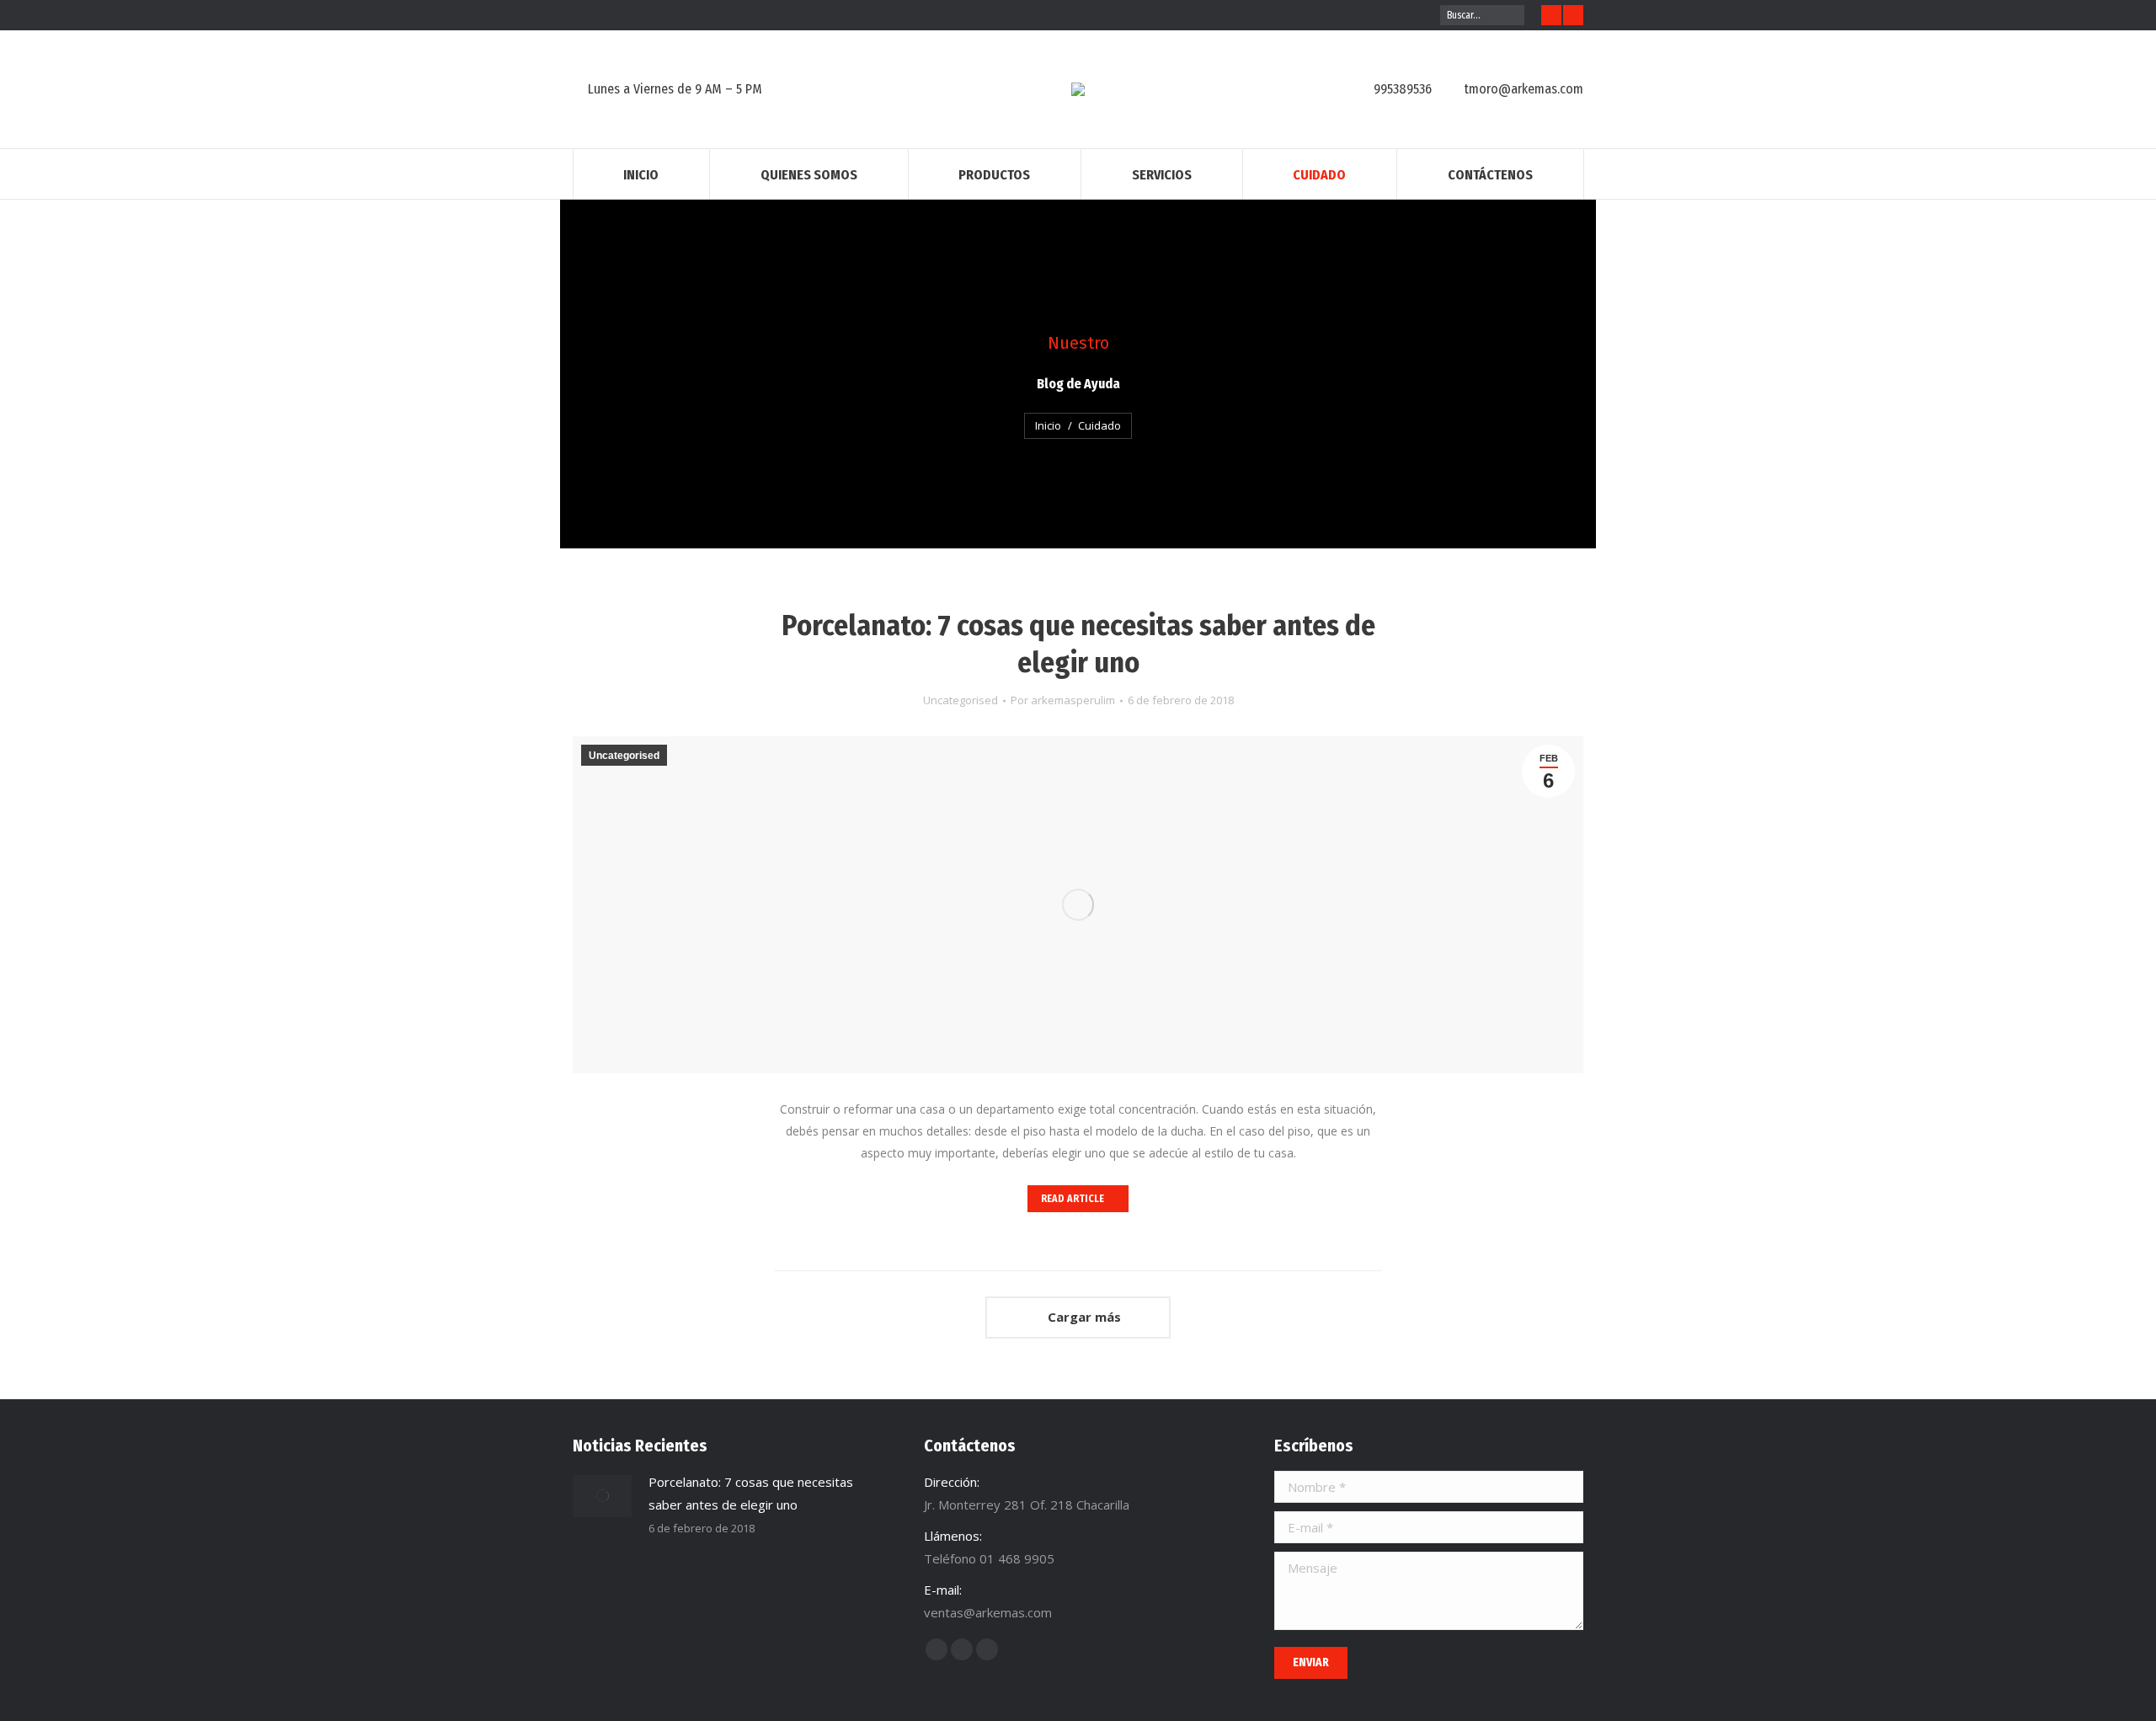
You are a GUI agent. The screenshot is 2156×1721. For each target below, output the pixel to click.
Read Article (1073, 1199)
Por (1063, 700)
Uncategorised (961, 700)
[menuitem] (641, 174)
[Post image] (602, 1496)
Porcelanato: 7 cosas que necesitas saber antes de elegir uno (1078, 644)
